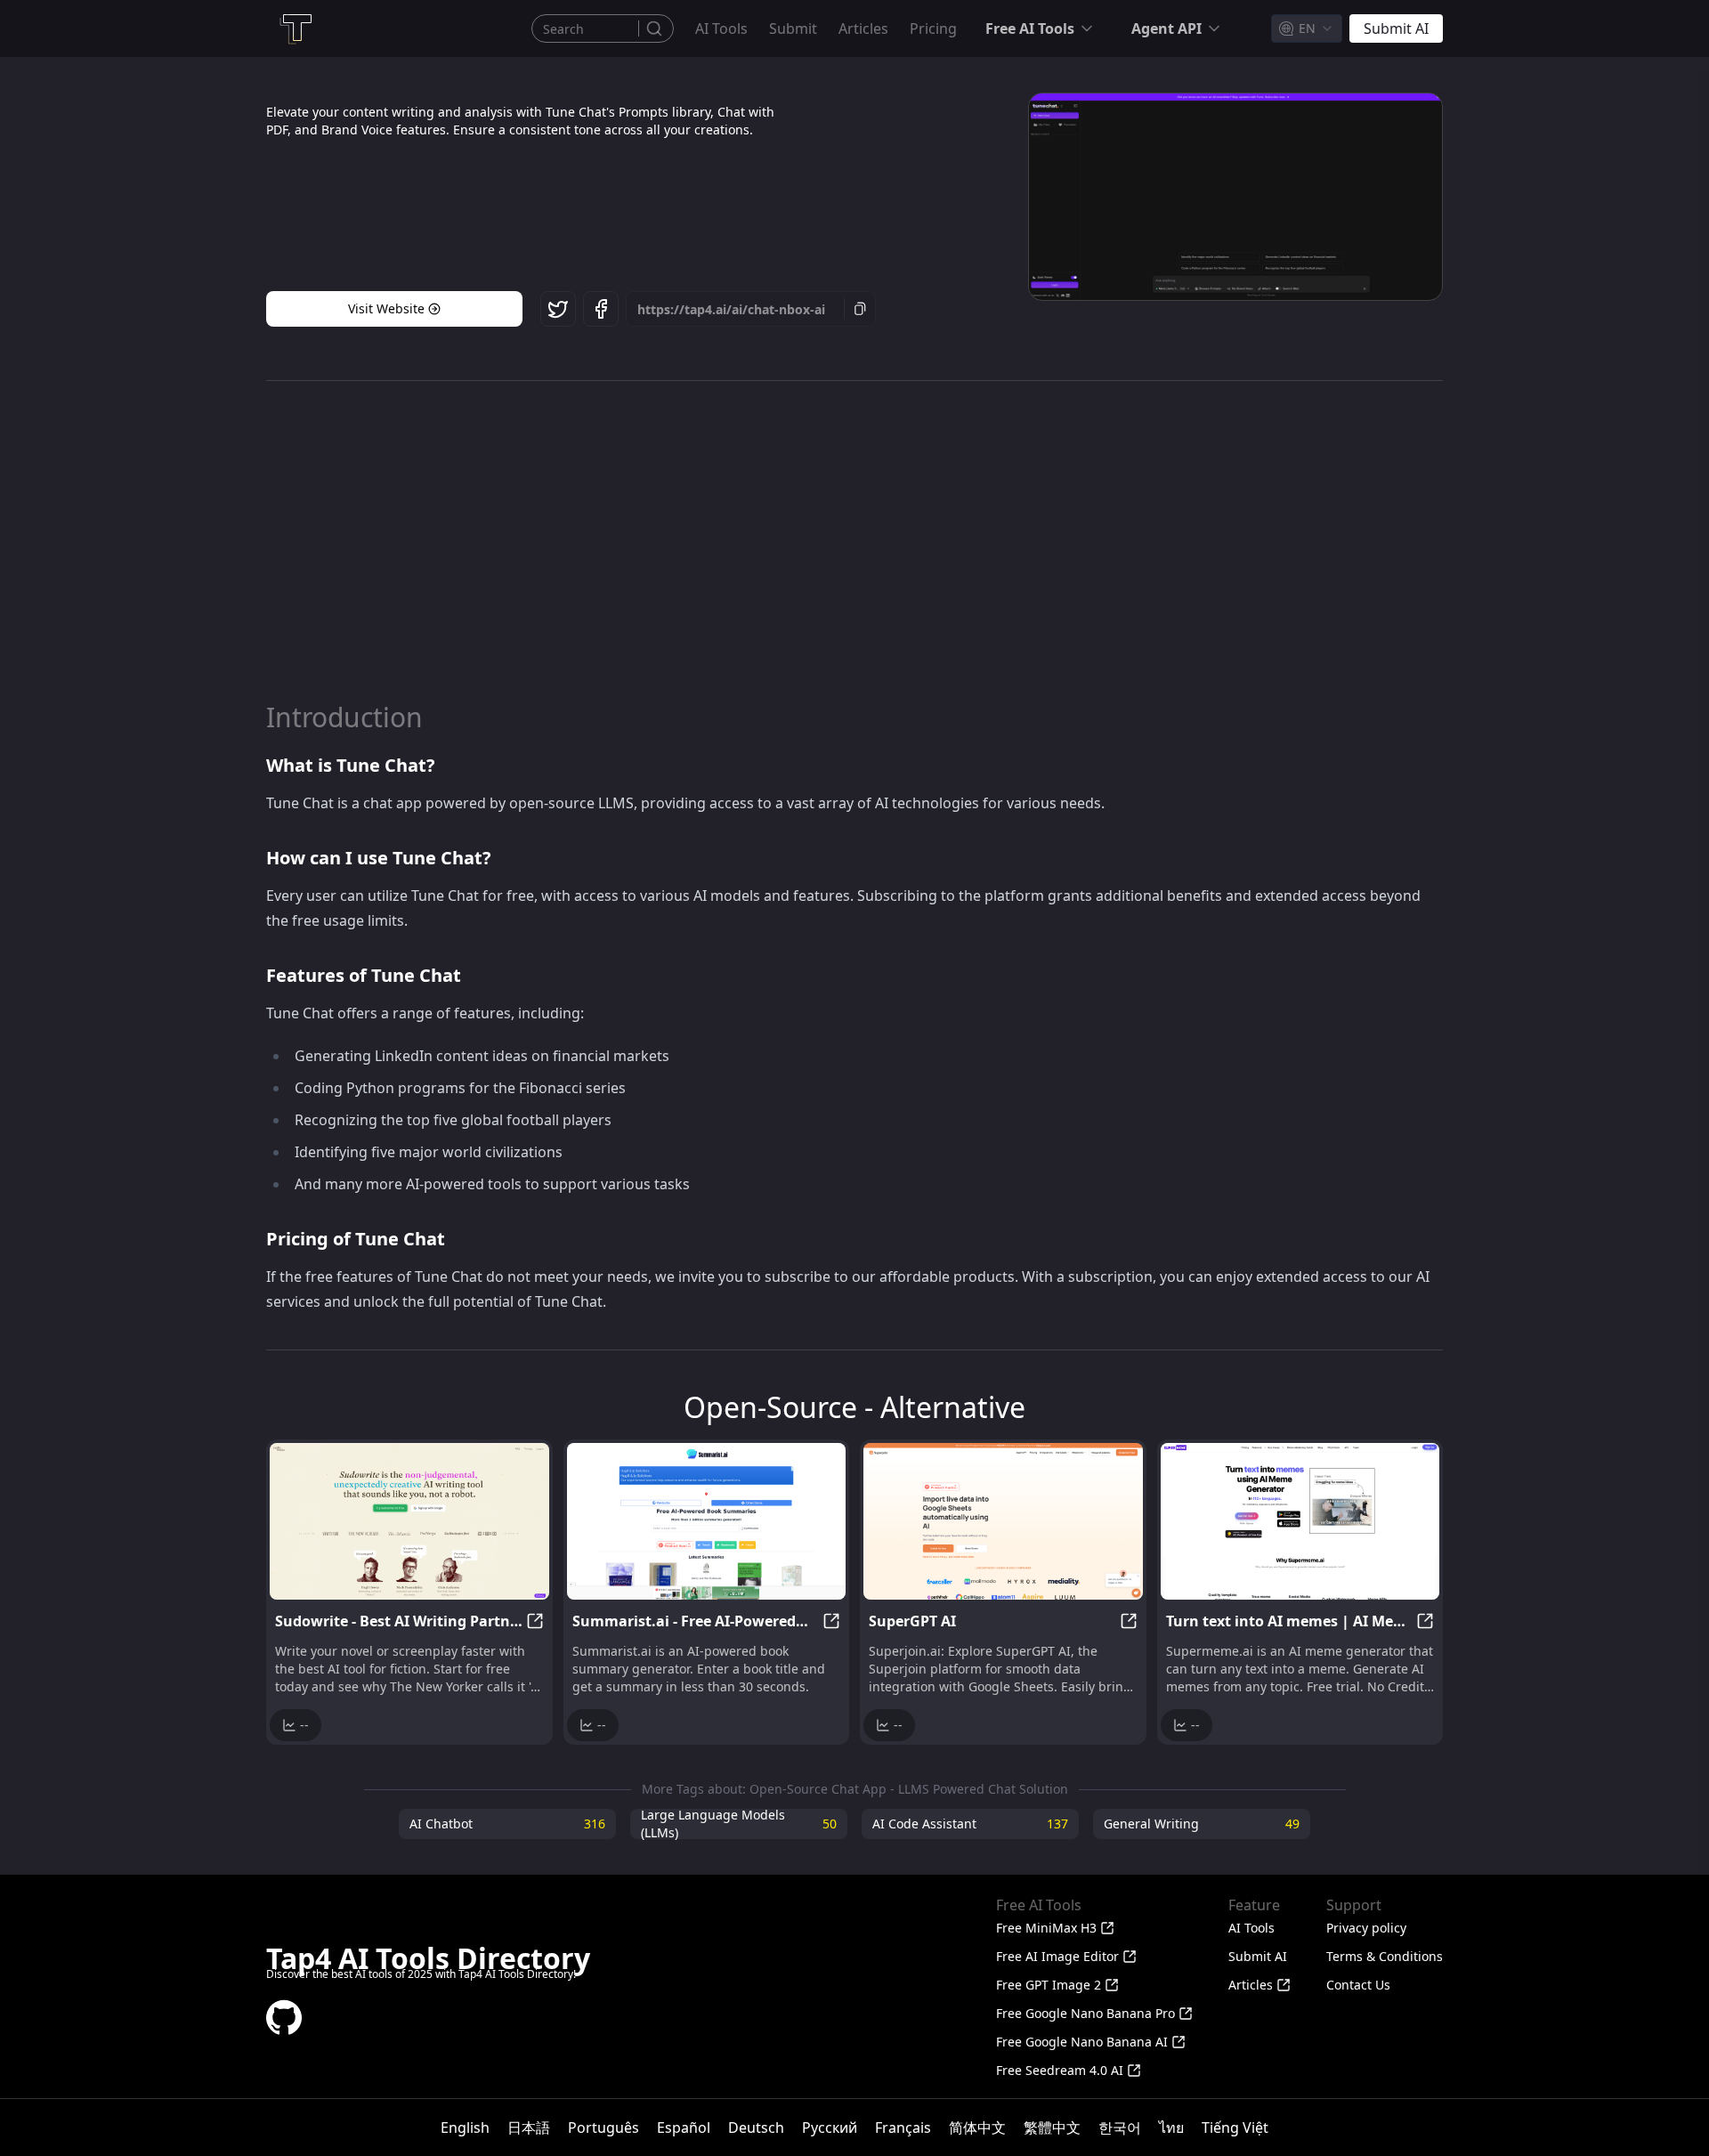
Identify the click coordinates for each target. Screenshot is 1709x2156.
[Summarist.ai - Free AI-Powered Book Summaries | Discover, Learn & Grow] (707, 1521)
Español (684, 2128)
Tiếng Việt (1235, 2128)
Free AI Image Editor (1057, 1956)
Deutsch (756, 2128)
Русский (830, 2128)
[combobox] (1307, 28)
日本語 (529, 2128)
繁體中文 (1052, 2128)
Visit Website (386, 308)
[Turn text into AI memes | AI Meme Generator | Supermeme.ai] (1300, 1521)
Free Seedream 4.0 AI (1060, 2070)
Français (903, 2128)
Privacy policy (1366, 1928)
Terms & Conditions (1385, 1956)
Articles (863, 28)
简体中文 (977, 2128)
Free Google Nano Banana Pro (1085, 2013)
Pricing (933, 28)
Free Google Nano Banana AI (1082, 2042)
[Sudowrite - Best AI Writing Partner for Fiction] (409, 1521)
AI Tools (721, 28)
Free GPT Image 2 (1049, 1985)
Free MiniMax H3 (1046, 1928)
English (465, 2128)
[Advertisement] (854, 541)
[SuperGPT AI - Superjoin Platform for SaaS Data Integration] (1003, 1521)
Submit (793, 28)
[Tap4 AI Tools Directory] (295, 28)
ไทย (1171, 2128)
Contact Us (1358, 1985)
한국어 (1120, 2128)
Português (603, 2128)
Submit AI (1258, 1956)
